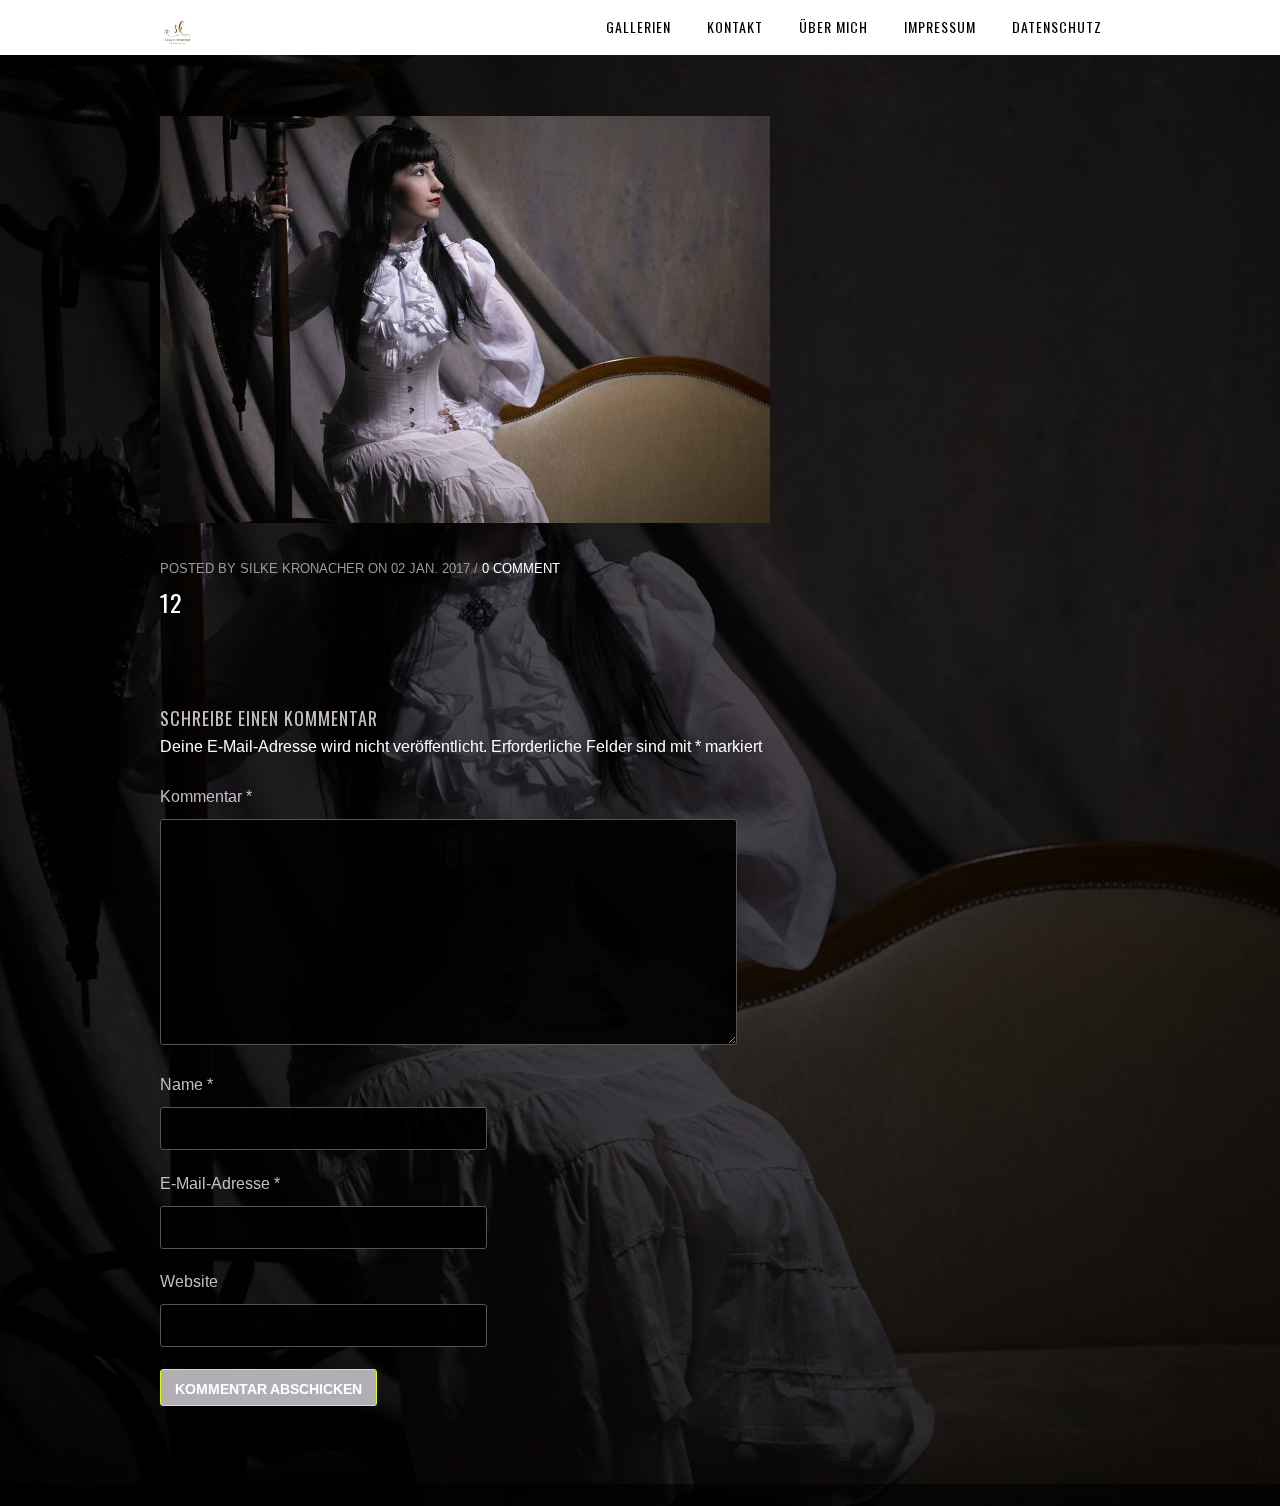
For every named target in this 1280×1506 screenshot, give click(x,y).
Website (189, 1281)
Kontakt (735, 26)
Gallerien (638, 26)
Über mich (833, 26)
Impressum (940, 26)
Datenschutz (1057, 26)
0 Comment (521, 568)
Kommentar (206, 796)
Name (186, 1084)
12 (171, 602)
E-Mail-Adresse (220, 1183)
